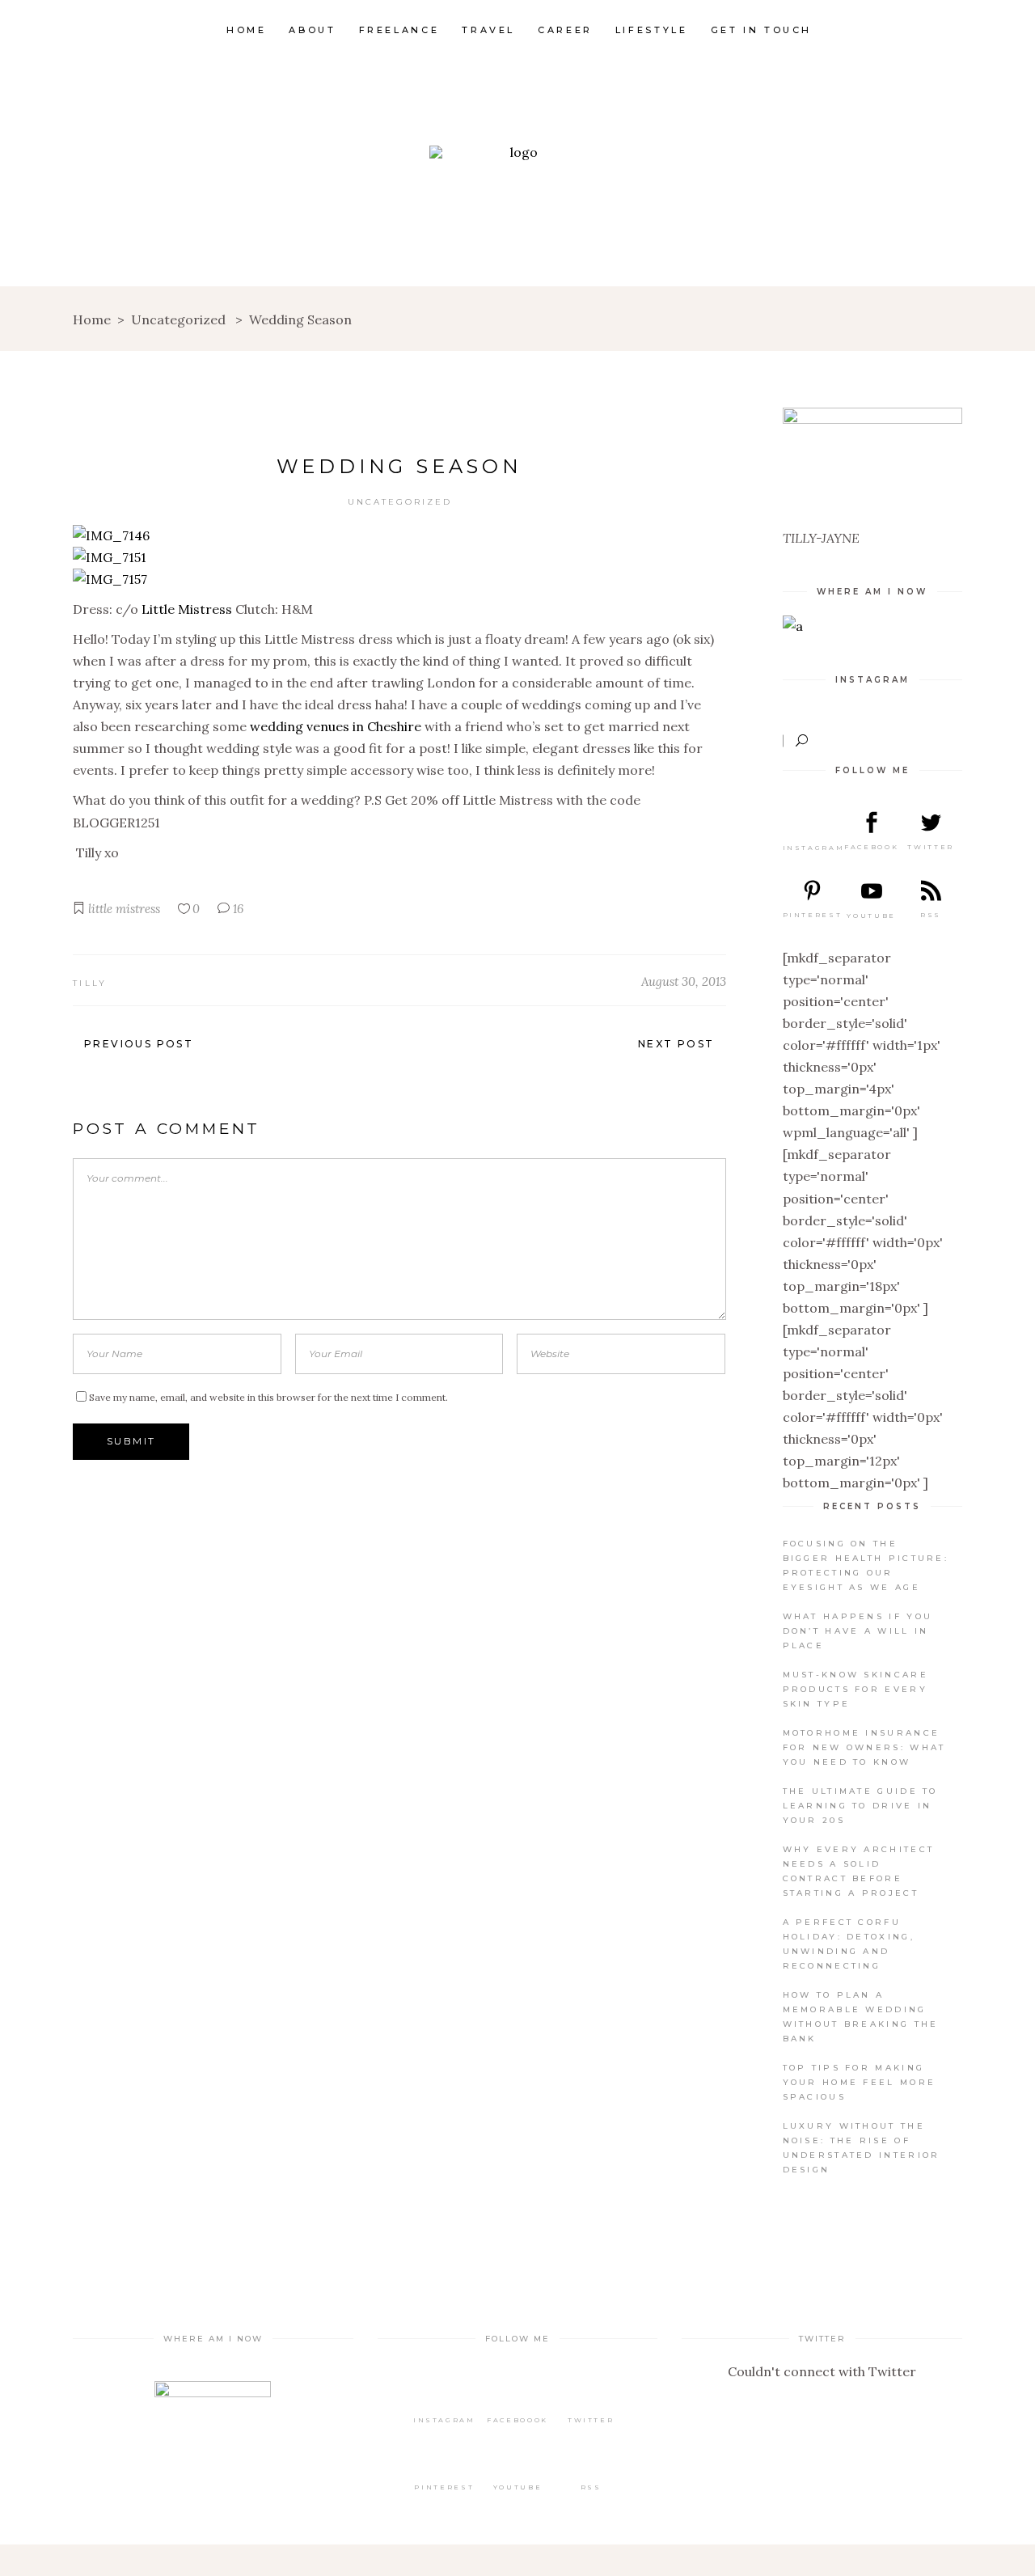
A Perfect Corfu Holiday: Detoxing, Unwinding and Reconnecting (849, 1944)
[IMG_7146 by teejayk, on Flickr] (111, 535)
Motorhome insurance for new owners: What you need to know (864, 1747)
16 (237, 909)
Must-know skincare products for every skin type (855, 1689)
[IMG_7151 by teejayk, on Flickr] (110, 557)
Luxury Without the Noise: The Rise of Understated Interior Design (862, 2148)
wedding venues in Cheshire (336, 726)
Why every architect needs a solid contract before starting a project (859, 1871)
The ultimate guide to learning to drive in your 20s (860, 1806)
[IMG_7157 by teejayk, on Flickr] (110, 579)
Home (92, 319)
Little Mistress (187, 609)
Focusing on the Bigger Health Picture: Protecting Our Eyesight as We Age (866, 1565)
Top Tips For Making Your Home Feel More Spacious (860, 2082)
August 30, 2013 (684, 981)
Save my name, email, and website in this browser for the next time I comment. (268, 1397)
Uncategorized (178, 319)
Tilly (90, 983)
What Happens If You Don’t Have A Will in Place (858, 1631)
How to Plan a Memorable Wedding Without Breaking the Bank (861, 2017)
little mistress (124, 909)
